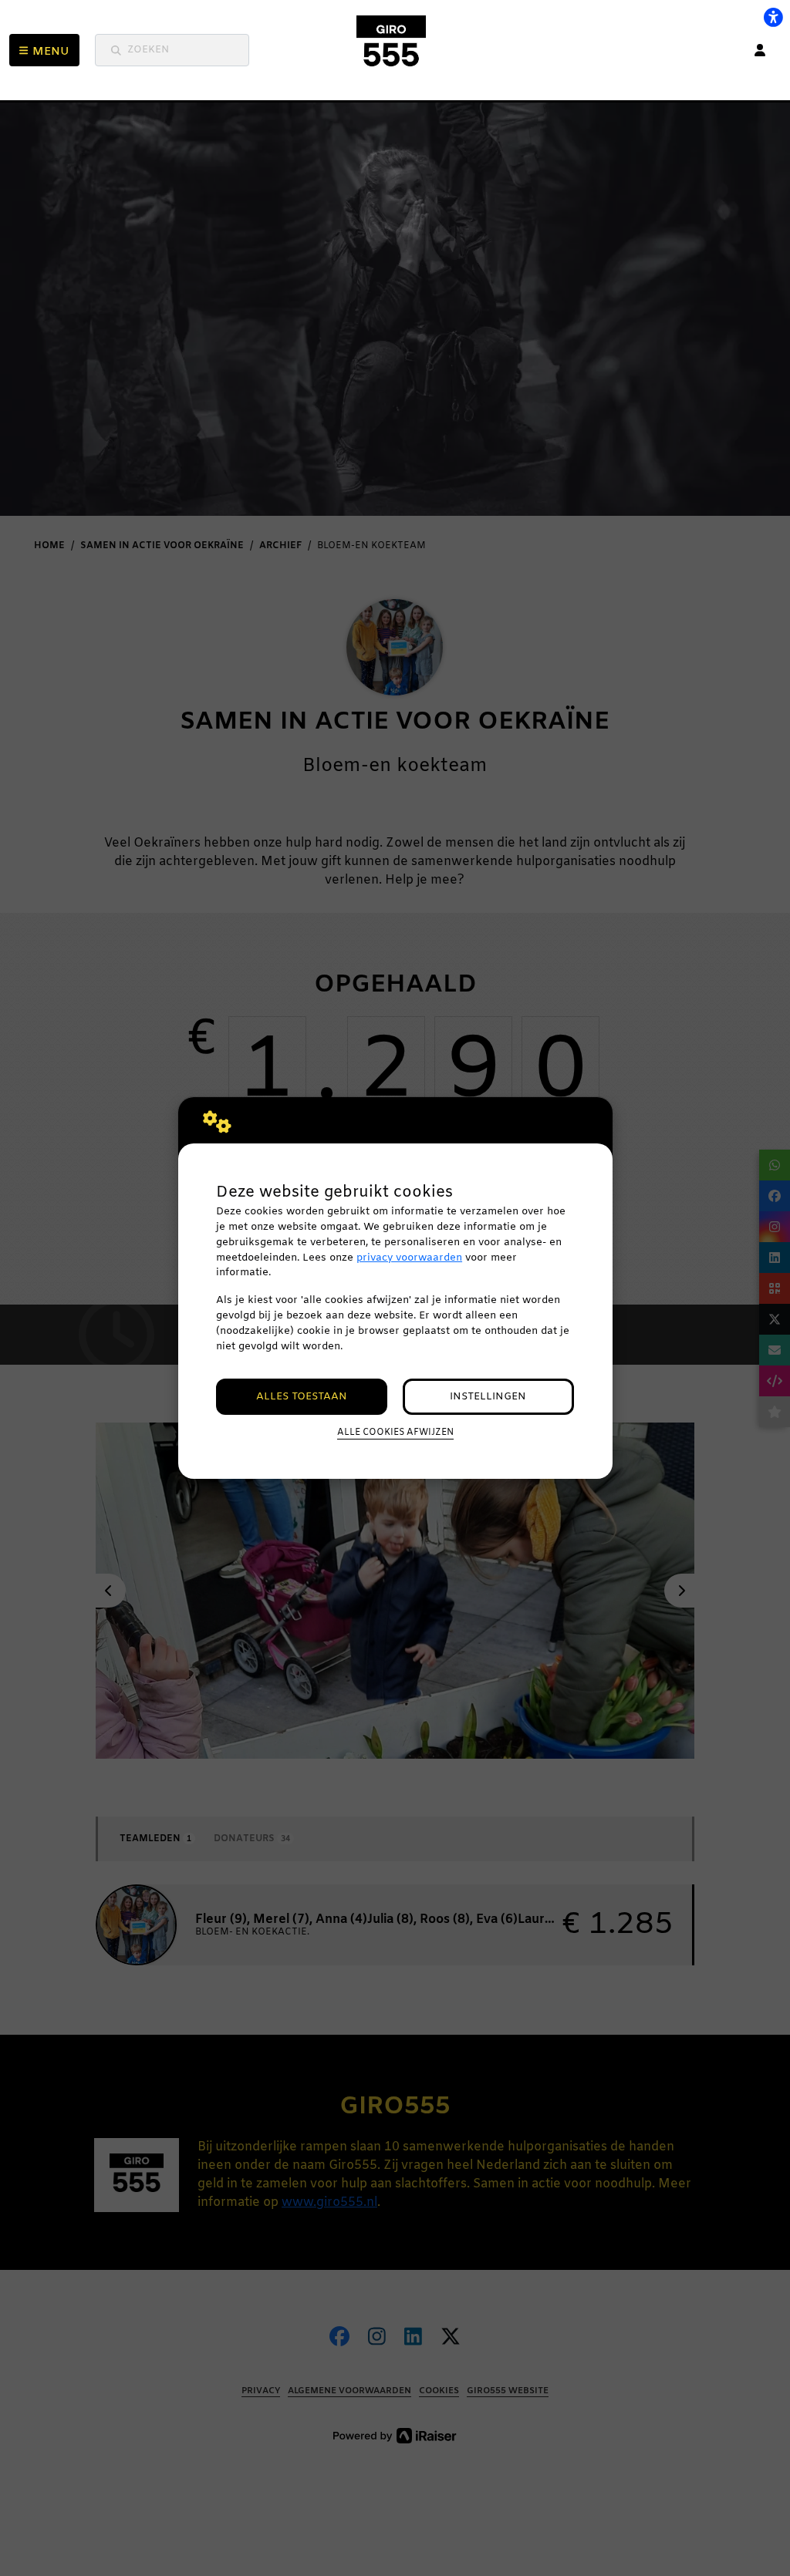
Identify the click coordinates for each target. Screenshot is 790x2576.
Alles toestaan (302, 1397)
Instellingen (488, 1397)
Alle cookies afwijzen (395, 1433)
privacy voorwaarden (409, 1258)
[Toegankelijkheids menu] (773, 17)
